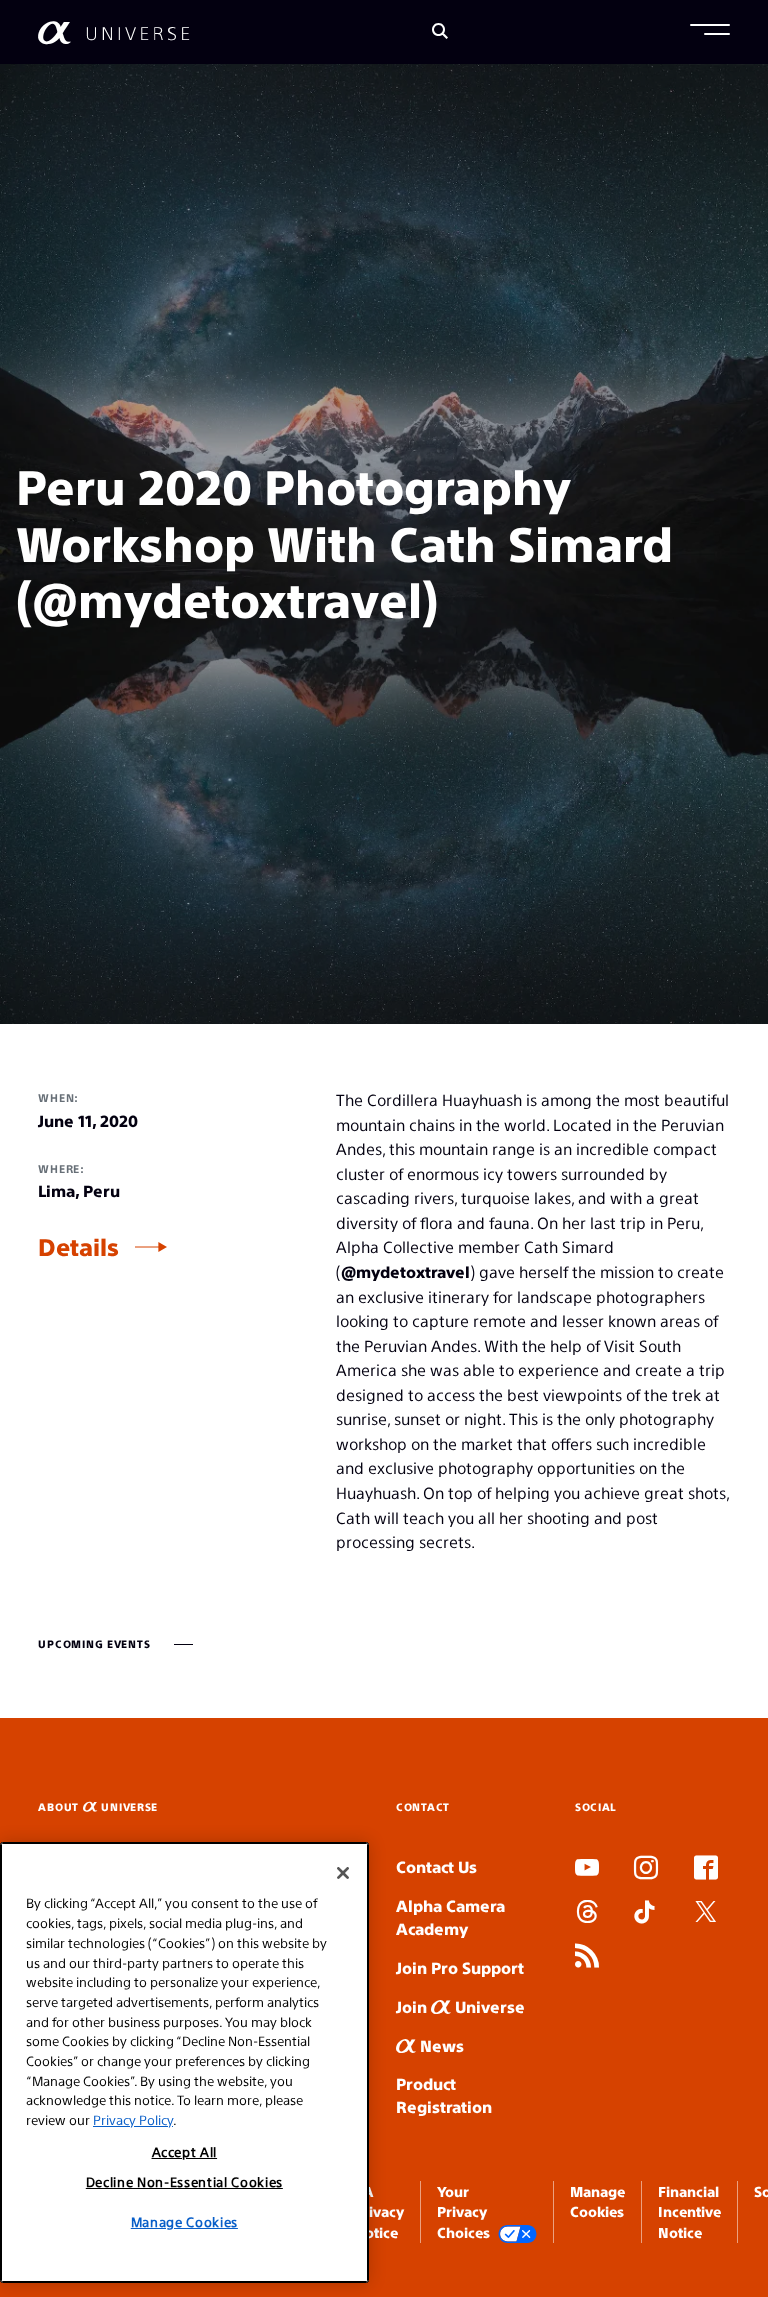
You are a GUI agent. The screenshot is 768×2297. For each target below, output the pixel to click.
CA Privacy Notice (379, 2211)
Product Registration (444, 2095)
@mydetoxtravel (405, 1271)
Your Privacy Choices (463, 2211)
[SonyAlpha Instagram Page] (646, 1870)
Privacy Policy (133, 2119)
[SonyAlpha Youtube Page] (587, 1870)
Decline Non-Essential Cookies (184, 2181)
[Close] (343, 1873)
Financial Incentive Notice (689, 2211)
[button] (710, 32)
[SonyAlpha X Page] (706, 1914)
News (440, 2045)
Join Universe (460, 2006)
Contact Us (436, 1866)
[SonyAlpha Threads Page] (587, 1914)
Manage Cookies (184, 2221)
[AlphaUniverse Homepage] (113, 32)
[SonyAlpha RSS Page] (587, 1958)
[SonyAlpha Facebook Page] (706, 1870)
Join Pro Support (460, 1967)
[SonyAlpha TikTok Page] (644, 1914)
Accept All (185, 2151)
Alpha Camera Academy (450, 1917)
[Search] (440, 32)
